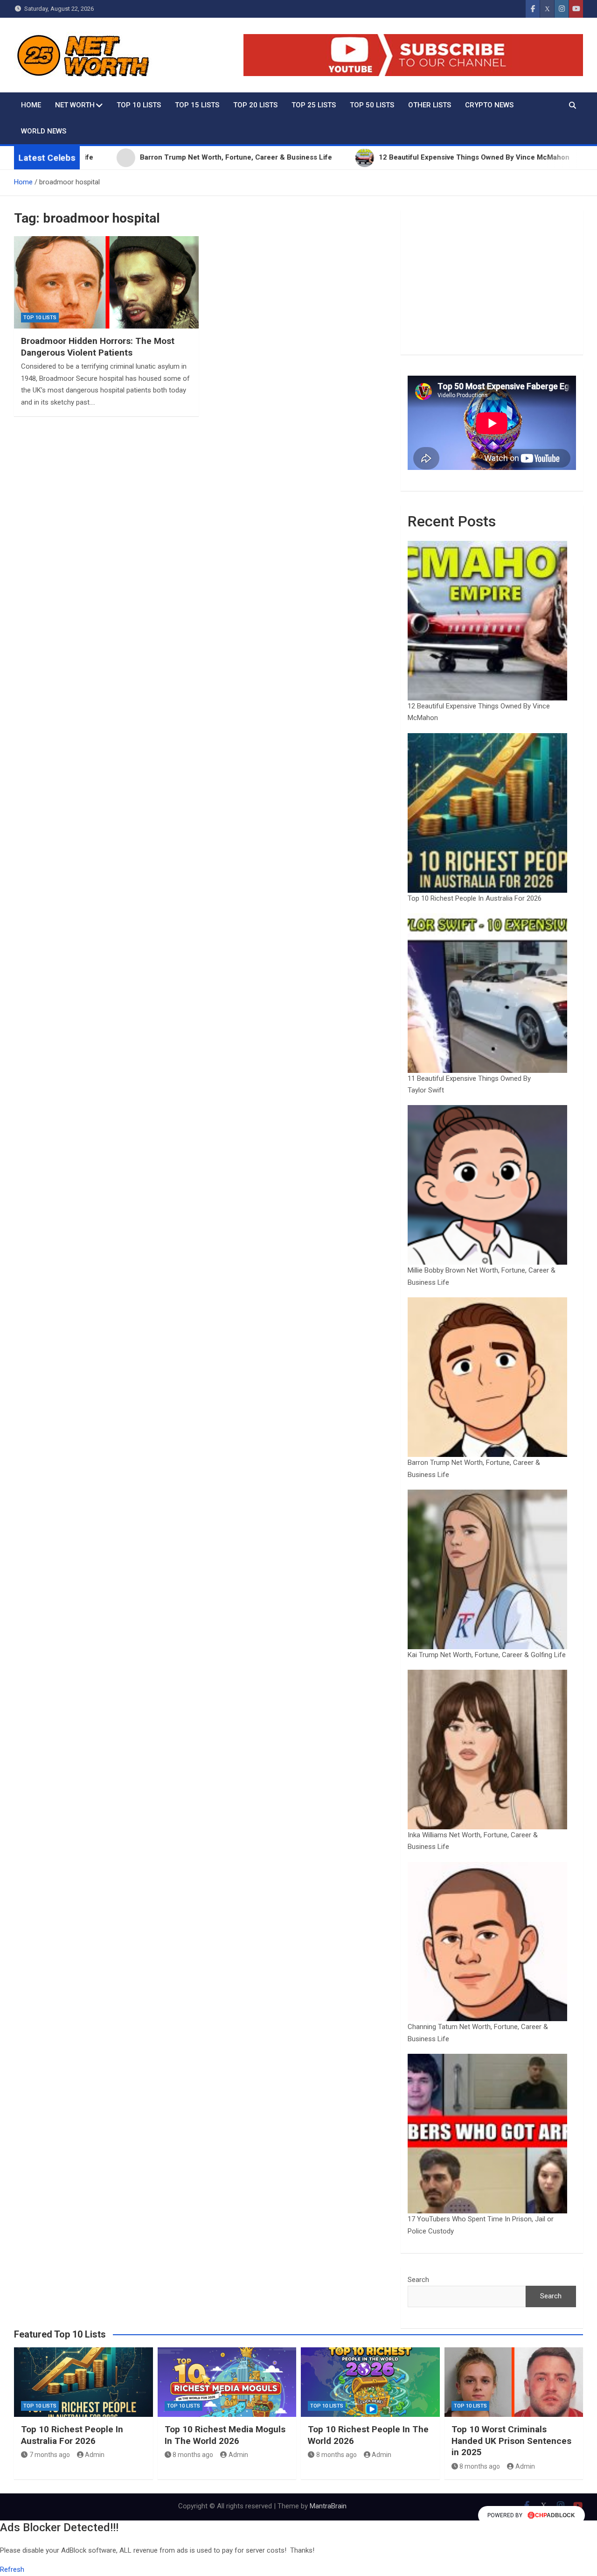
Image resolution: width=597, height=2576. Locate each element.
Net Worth (75, 105)
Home (31, 105)
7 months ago (50, 2455)
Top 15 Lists (197, 105)
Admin (95, 2455)
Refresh (12, 2569)
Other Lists (430, 105)
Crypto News (489, 105)
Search (418, 2280)
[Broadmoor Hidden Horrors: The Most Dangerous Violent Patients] (106, 282)
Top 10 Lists (139, 105)
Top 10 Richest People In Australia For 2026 (475, 898)
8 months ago (193, 2455)
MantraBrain (328, 2506)
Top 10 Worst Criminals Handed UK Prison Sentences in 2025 (511, 2441)
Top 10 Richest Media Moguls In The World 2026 (225, 2435)
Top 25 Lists (314, 105)
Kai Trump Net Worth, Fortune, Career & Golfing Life (487, 1655)
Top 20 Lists (255, 105)
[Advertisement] (492, 282)
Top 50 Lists (372, 105)
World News (44, 131)
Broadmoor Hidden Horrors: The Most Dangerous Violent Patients (98, 347)
